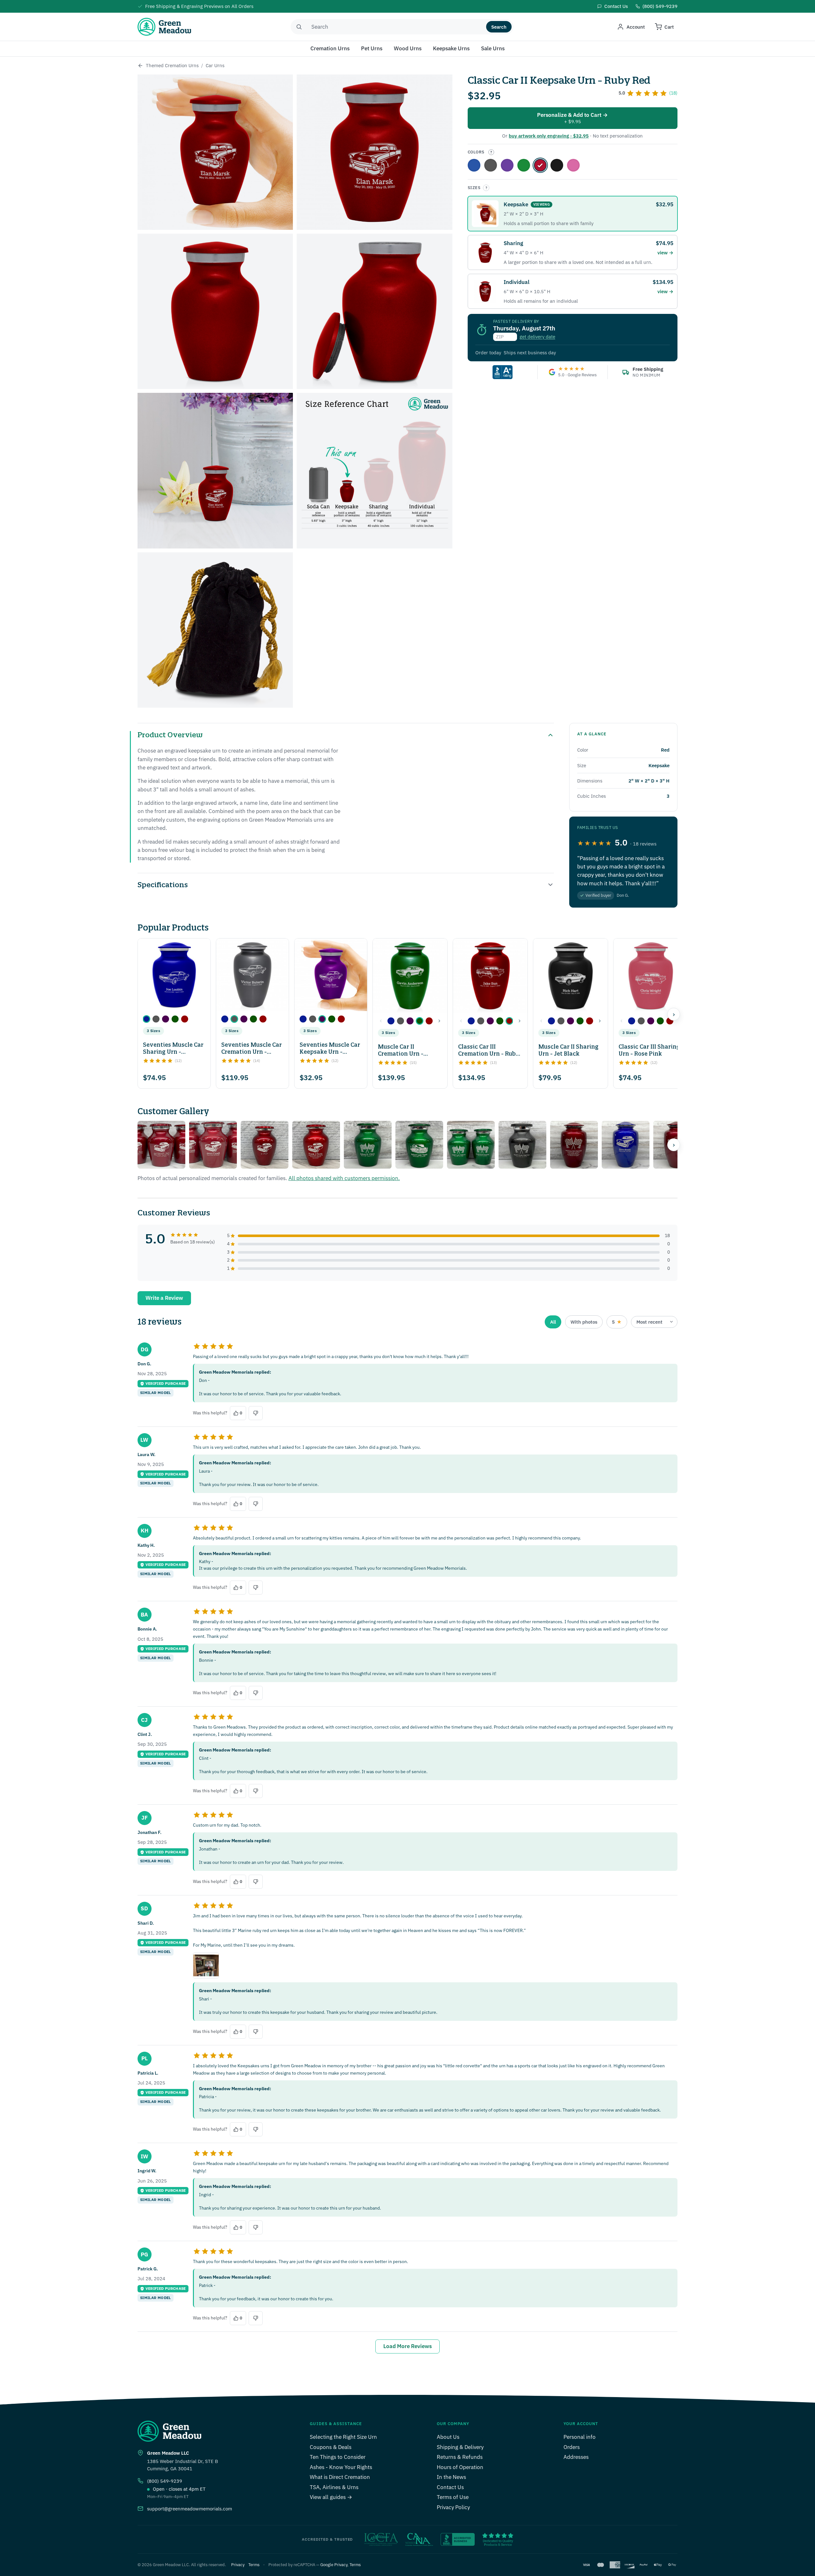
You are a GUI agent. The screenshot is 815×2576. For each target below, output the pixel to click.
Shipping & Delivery (460, 2447)
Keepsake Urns (451, 48)
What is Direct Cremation (340, 2477)
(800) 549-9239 (165, 2481)
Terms (254, 2565)
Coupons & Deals (331, 2447)
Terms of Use (453, 2497)
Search (499, 27)
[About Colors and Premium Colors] (491, 152)
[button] (146, 1019)
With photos (584, 1322)
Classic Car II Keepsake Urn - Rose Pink (573, 165)
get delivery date (537, 337)
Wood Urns (408, 48)
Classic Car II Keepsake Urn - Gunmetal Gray (491, 165)
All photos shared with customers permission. (344, 1178)
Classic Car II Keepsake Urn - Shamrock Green (524, 165)
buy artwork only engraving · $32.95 (549, 136)
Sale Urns (493, 48)
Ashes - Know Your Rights (341, 2467)
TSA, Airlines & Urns (334, 2487)
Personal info (580, 2437)
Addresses (576, 2457)
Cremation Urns (330, 48)
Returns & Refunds (460, 2457)
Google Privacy (334, 2565)
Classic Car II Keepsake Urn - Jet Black (557, 165)
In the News (451, 2477)
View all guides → (331, 2497)
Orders (572, 2447)
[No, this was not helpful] (256, 1413)
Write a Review (164, 1298)
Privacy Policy (453, 2507)
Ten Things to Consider (338, 2457)
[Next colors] (439, 1021)
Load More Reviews (407, 2346)
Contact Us (450, 2487)
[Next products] (674, 1014)
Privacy (238, 2565)
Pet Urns (372, 48)
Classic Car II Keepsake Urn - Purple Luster (507, 165)
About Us (448, 2437)
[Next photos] (674, 1145)
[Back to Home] (140, 66)
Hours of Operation (460, 2467)
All (553, 1322)
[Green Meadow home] (164, 27)
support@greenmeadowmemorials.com (190, 2509)
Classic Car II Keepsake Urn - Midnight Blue (474, 165)
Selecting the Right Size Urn (343, 2437)
